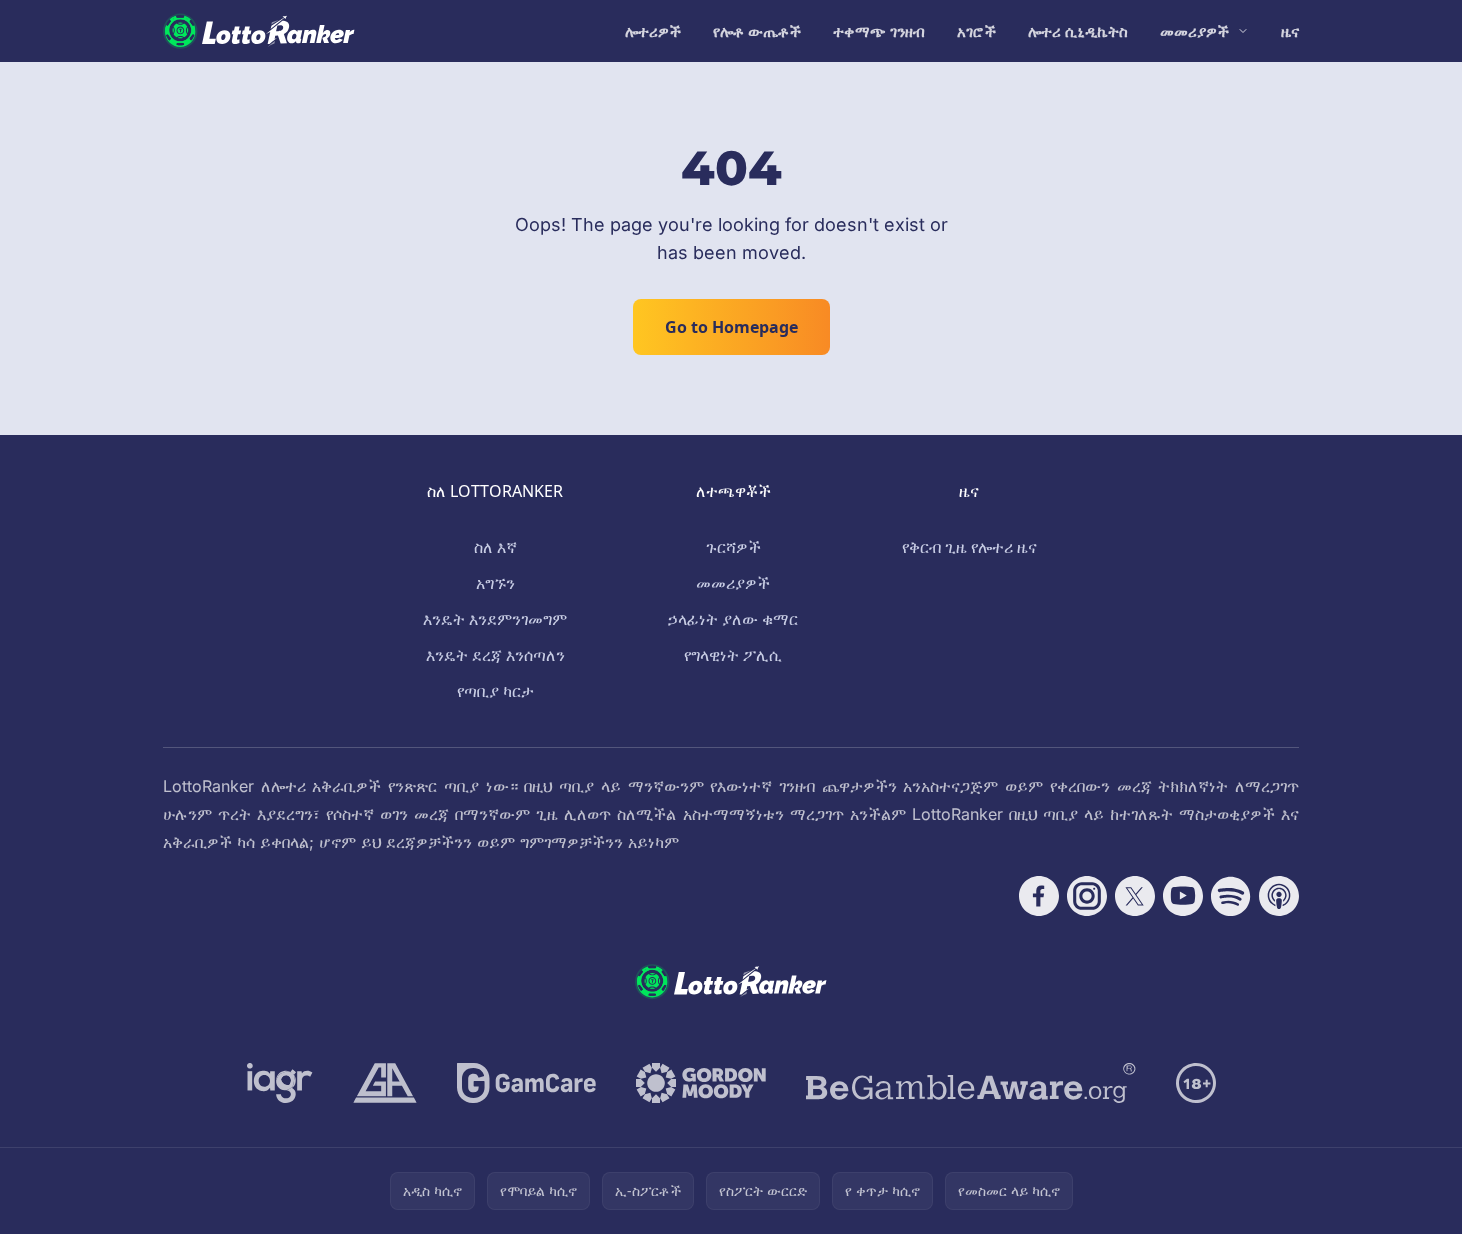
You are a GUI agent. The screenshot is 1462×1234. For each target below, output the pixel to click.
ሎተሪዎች (653, 31)
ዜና (1290, 31)
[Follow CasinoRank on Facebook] (1039, 896)
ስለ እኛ (495, 547)
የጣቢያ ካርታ (495, 691)
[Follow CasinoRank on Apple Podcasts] (1279, 896)
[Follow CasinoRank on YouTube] (1183, 896)
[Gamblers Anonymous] (385, 1083)
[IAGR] (280, 1083)
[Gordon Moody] (701, 1083)
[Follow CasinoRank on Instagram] (1087, 896)
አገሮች (976, 31)
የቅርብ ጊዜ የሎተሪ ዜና (969, 547)
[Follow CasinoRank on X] (1135, 896)
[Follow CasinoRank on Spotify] (1231, 896)
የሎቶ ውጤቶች (757, 31)
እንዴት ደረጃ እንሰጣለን (495, 655)
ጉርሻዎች (733, 547)
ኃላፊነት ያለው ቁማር (733, 619)
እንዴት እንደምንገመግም (495, 619)
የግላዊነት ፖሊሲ (733, 655)
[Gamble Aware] (971, 1083)
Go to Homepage (731, 327)
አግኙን (495, 583)
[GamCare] (526, 1083)
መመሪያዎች (1194, 31)
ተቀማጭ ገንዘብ (879, 31)
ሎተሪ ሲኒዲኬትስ (1078, 31)
